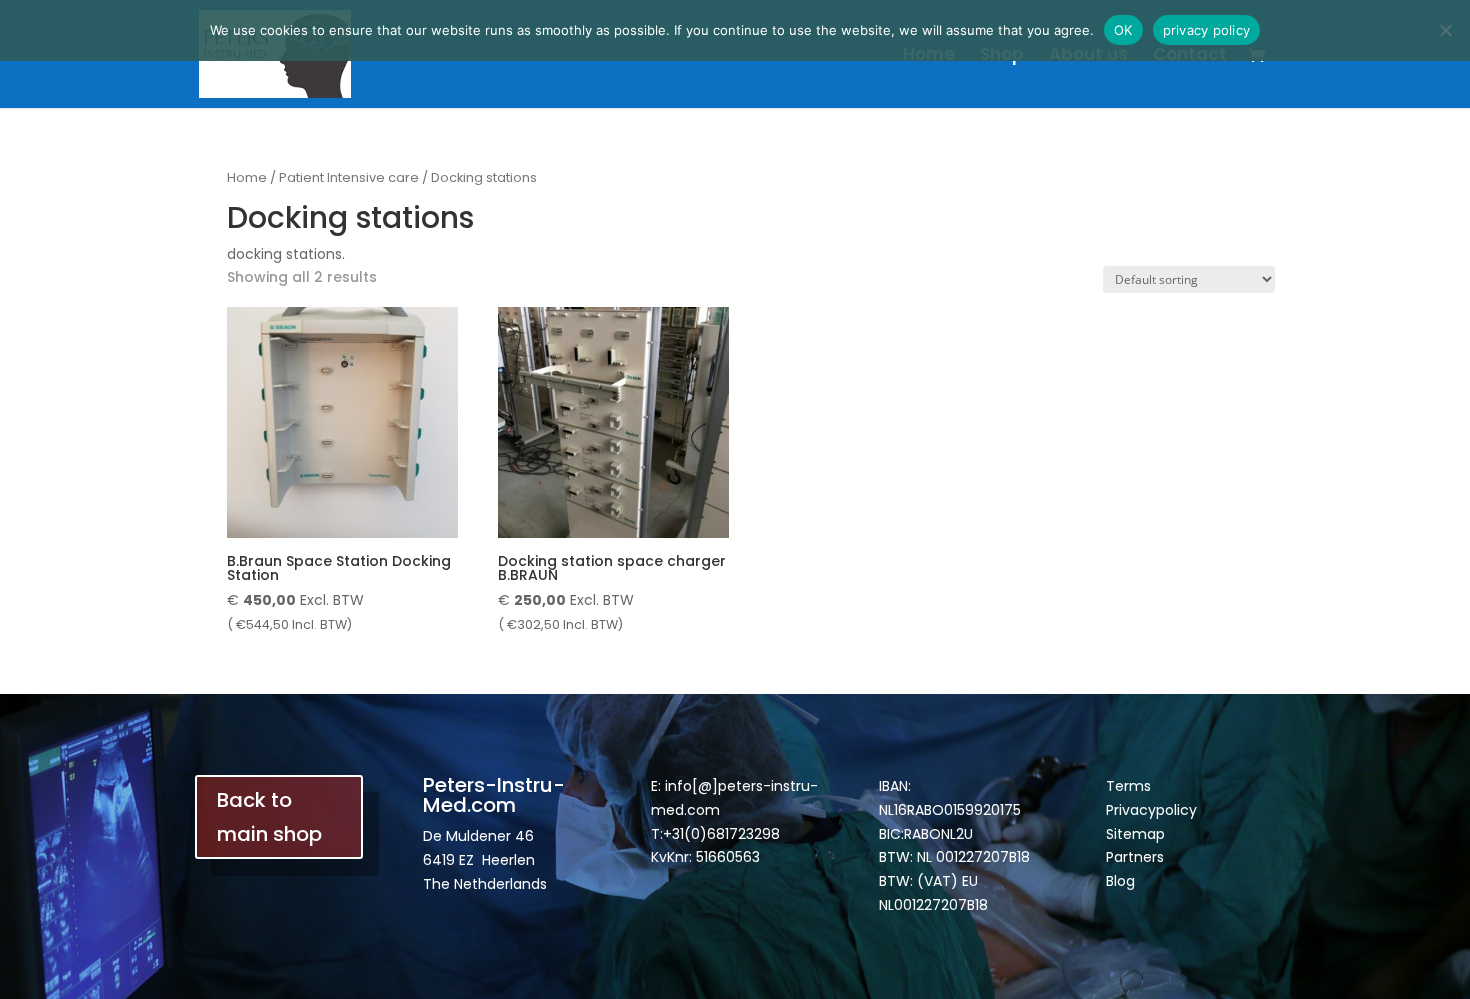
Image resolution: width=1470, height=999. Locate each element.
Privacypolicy (1151, 810)
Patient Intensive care (349, 177)
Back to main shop (269, 817)
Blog (1120, 881)
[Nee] (1445, 30)
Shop (1002, 56)
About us (1088, 56)
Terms (1128, 786)
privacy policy (1207, 30)
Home (929, 56)
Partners (1135, 857)
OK (1123, 30)
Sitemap (1135, 834)
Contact (1190, 56)
